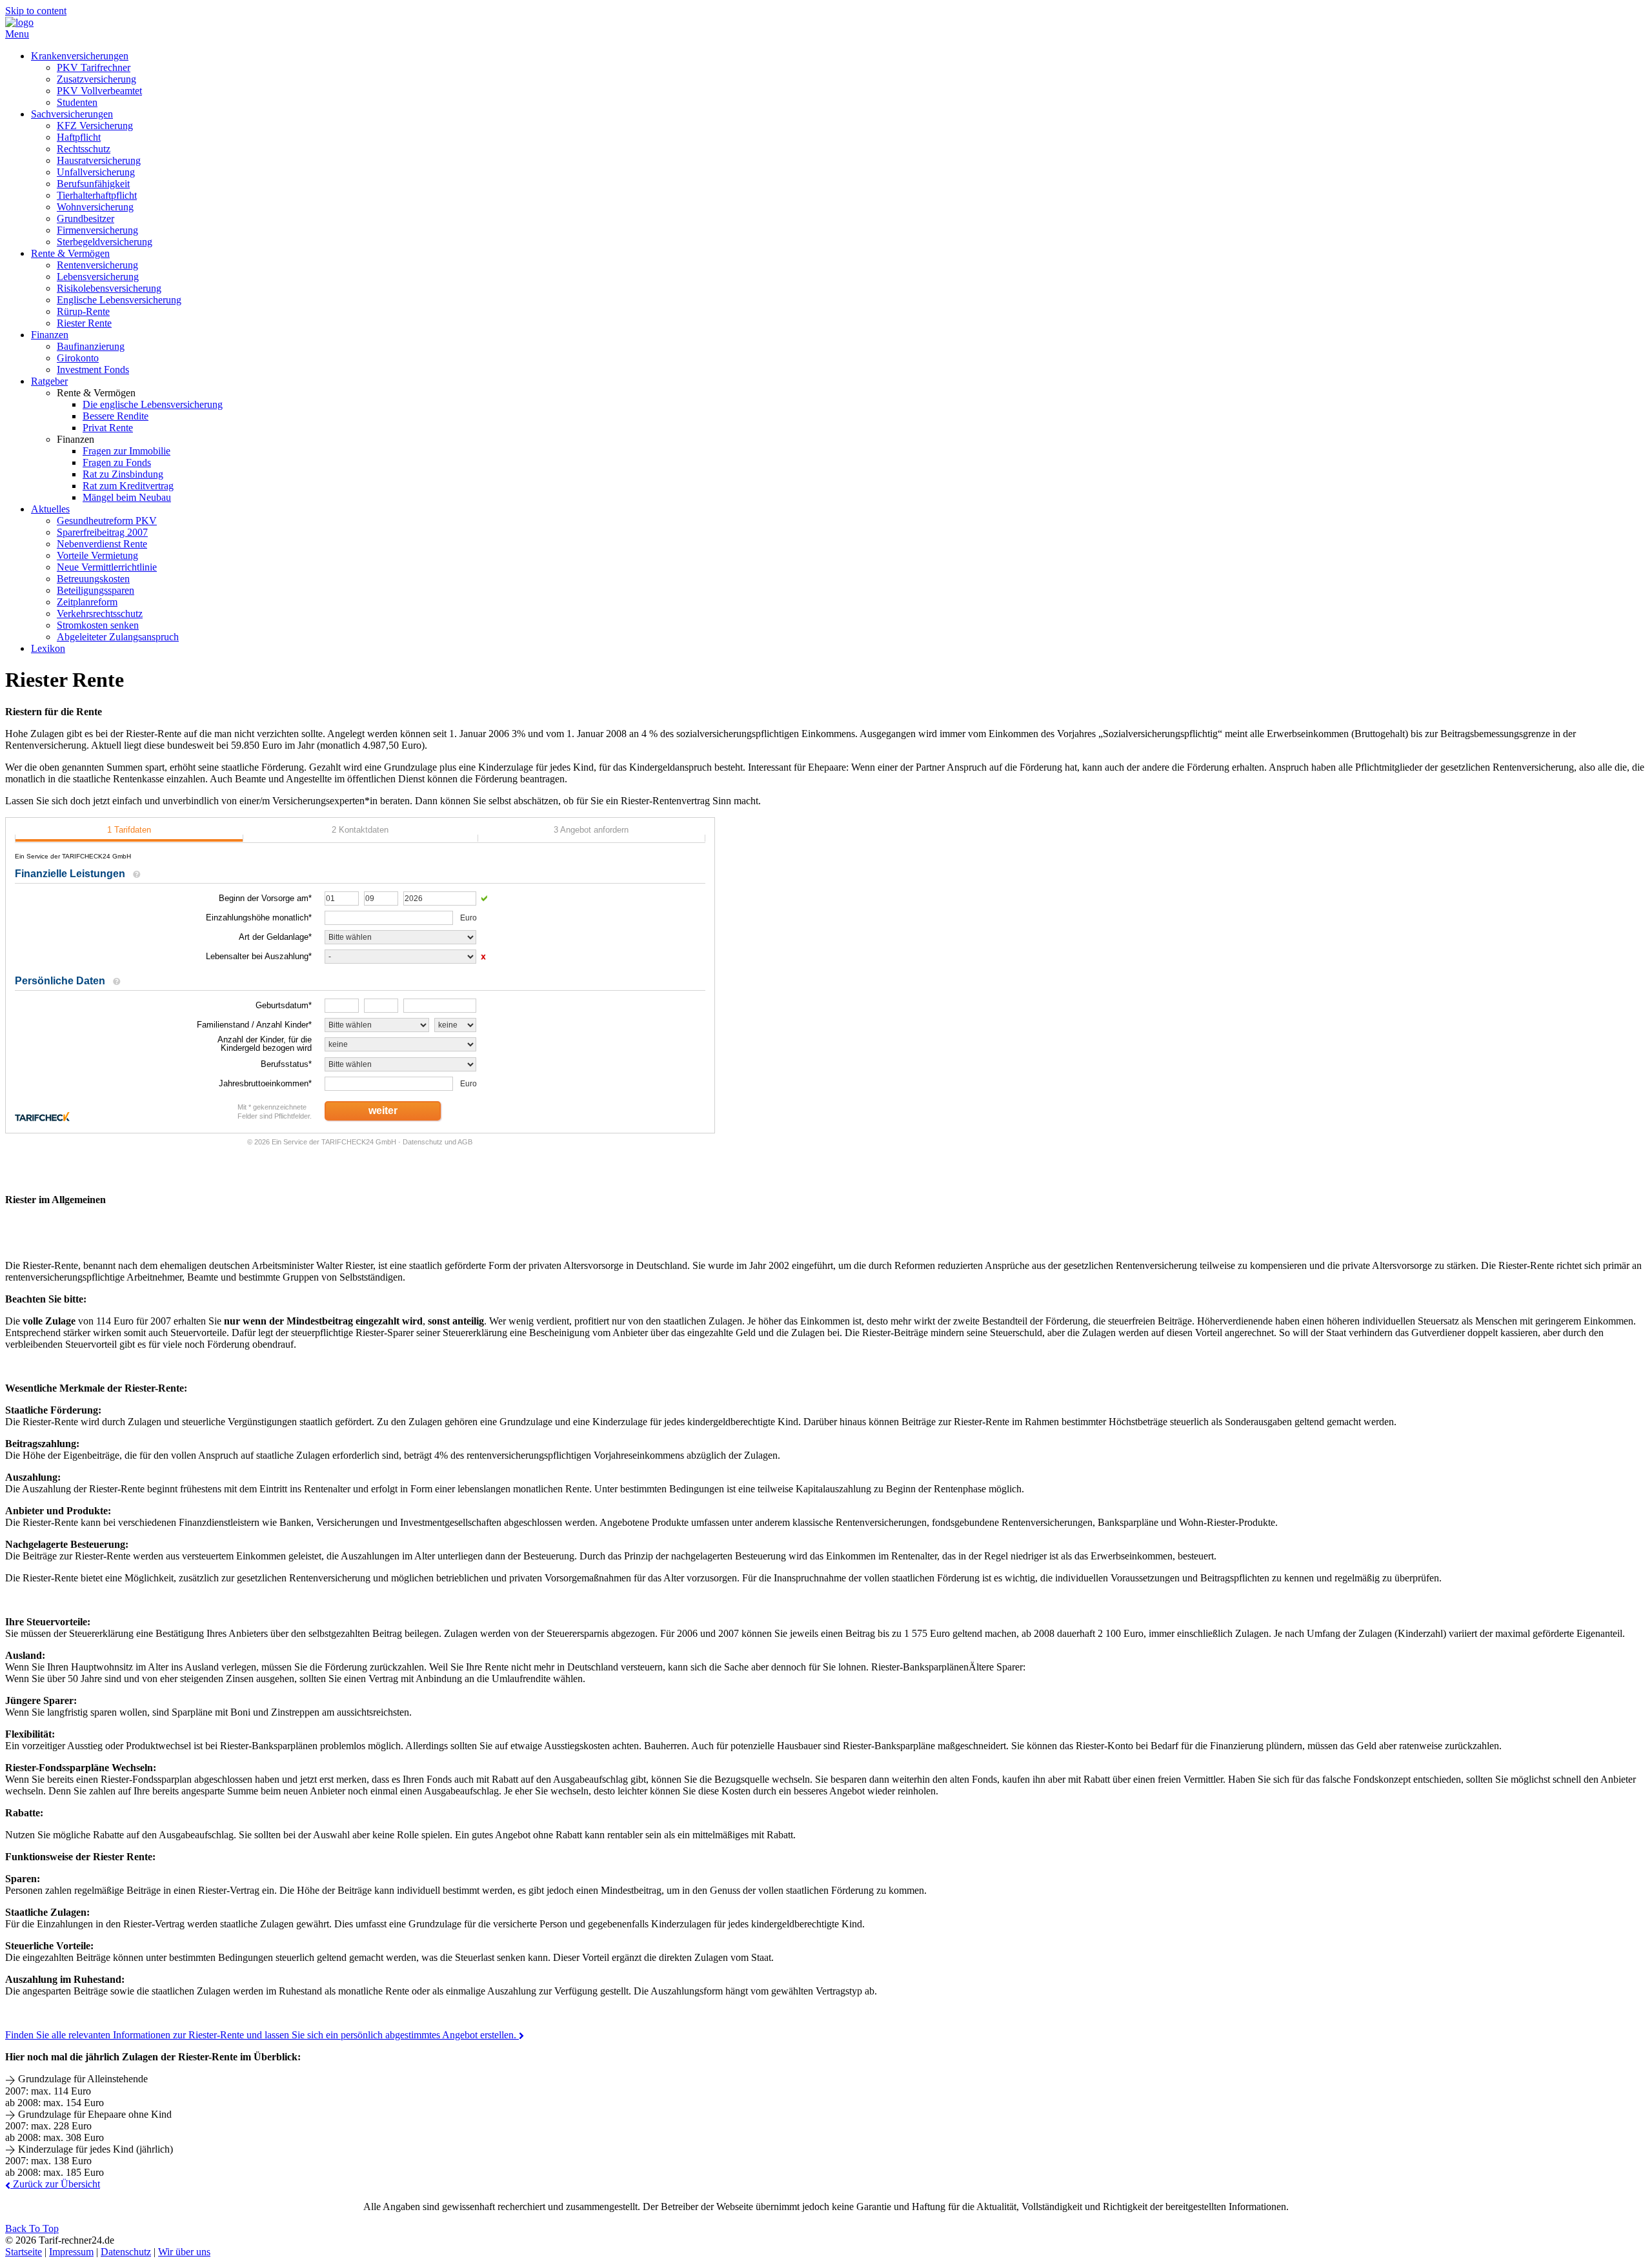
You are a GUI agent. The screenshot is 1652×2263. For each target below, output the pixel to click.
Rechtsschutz (84, 149)
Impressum (71, 2252)
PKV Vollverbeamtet (99, 91)
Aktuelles (50, 509)
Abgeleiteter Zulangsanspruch (118, 637)
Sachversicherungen (72, 114)
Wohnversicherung (95, 207)
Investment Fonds (93, 370)
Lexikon (48, 648)
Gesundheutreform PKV (107, 521)
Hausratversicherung (99, 160)
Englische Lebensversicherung (119, 300)
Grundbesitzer (86, 218)
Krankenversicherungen (80, 56)
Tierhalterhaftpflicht (97, 195)
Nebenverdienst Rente (102, 544)
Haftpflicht (79, 137)
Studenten (77, 102)
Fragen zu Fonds (117, 462)
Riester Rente (84, 323)
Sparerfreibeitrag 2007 (102, 532)
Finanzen (50, 335)
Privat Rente (108, 428)
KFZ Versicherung (95, 126)
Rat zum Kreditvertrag (128, 486)
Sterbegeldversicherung (105, 242)
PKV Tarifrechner (94, 67)
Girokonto (78, 358)
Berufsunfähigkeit (93, 184)
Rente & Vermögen (70, 253)
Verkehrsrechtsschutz (100, 614)
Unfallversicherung (96, 172)
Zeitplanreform (87, 602)
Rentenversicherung (97, 265)
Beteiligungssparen (96, 590)
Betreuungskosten (93, 579)
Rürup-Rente (83, 311)
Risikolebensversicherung (109, 288)
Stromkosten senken (98, 625)
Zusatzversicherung (96, 79)
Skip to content (36, 11)
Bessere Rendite (116, 416)
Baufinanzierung (91, 346)
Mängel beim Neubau (127, 497)
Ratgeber (49, 381)
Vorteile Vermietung (97, 555)
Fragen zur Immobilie (126, 451)
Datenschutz (126, 2252)
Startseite (24, 2252)
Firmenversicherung (97, 230)
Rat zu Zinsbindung (123, 474)
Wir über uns (184, 2252)
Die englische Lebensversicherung (153, 404)
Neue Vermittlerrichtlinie (107, 567)
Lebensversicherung (98, 277)
